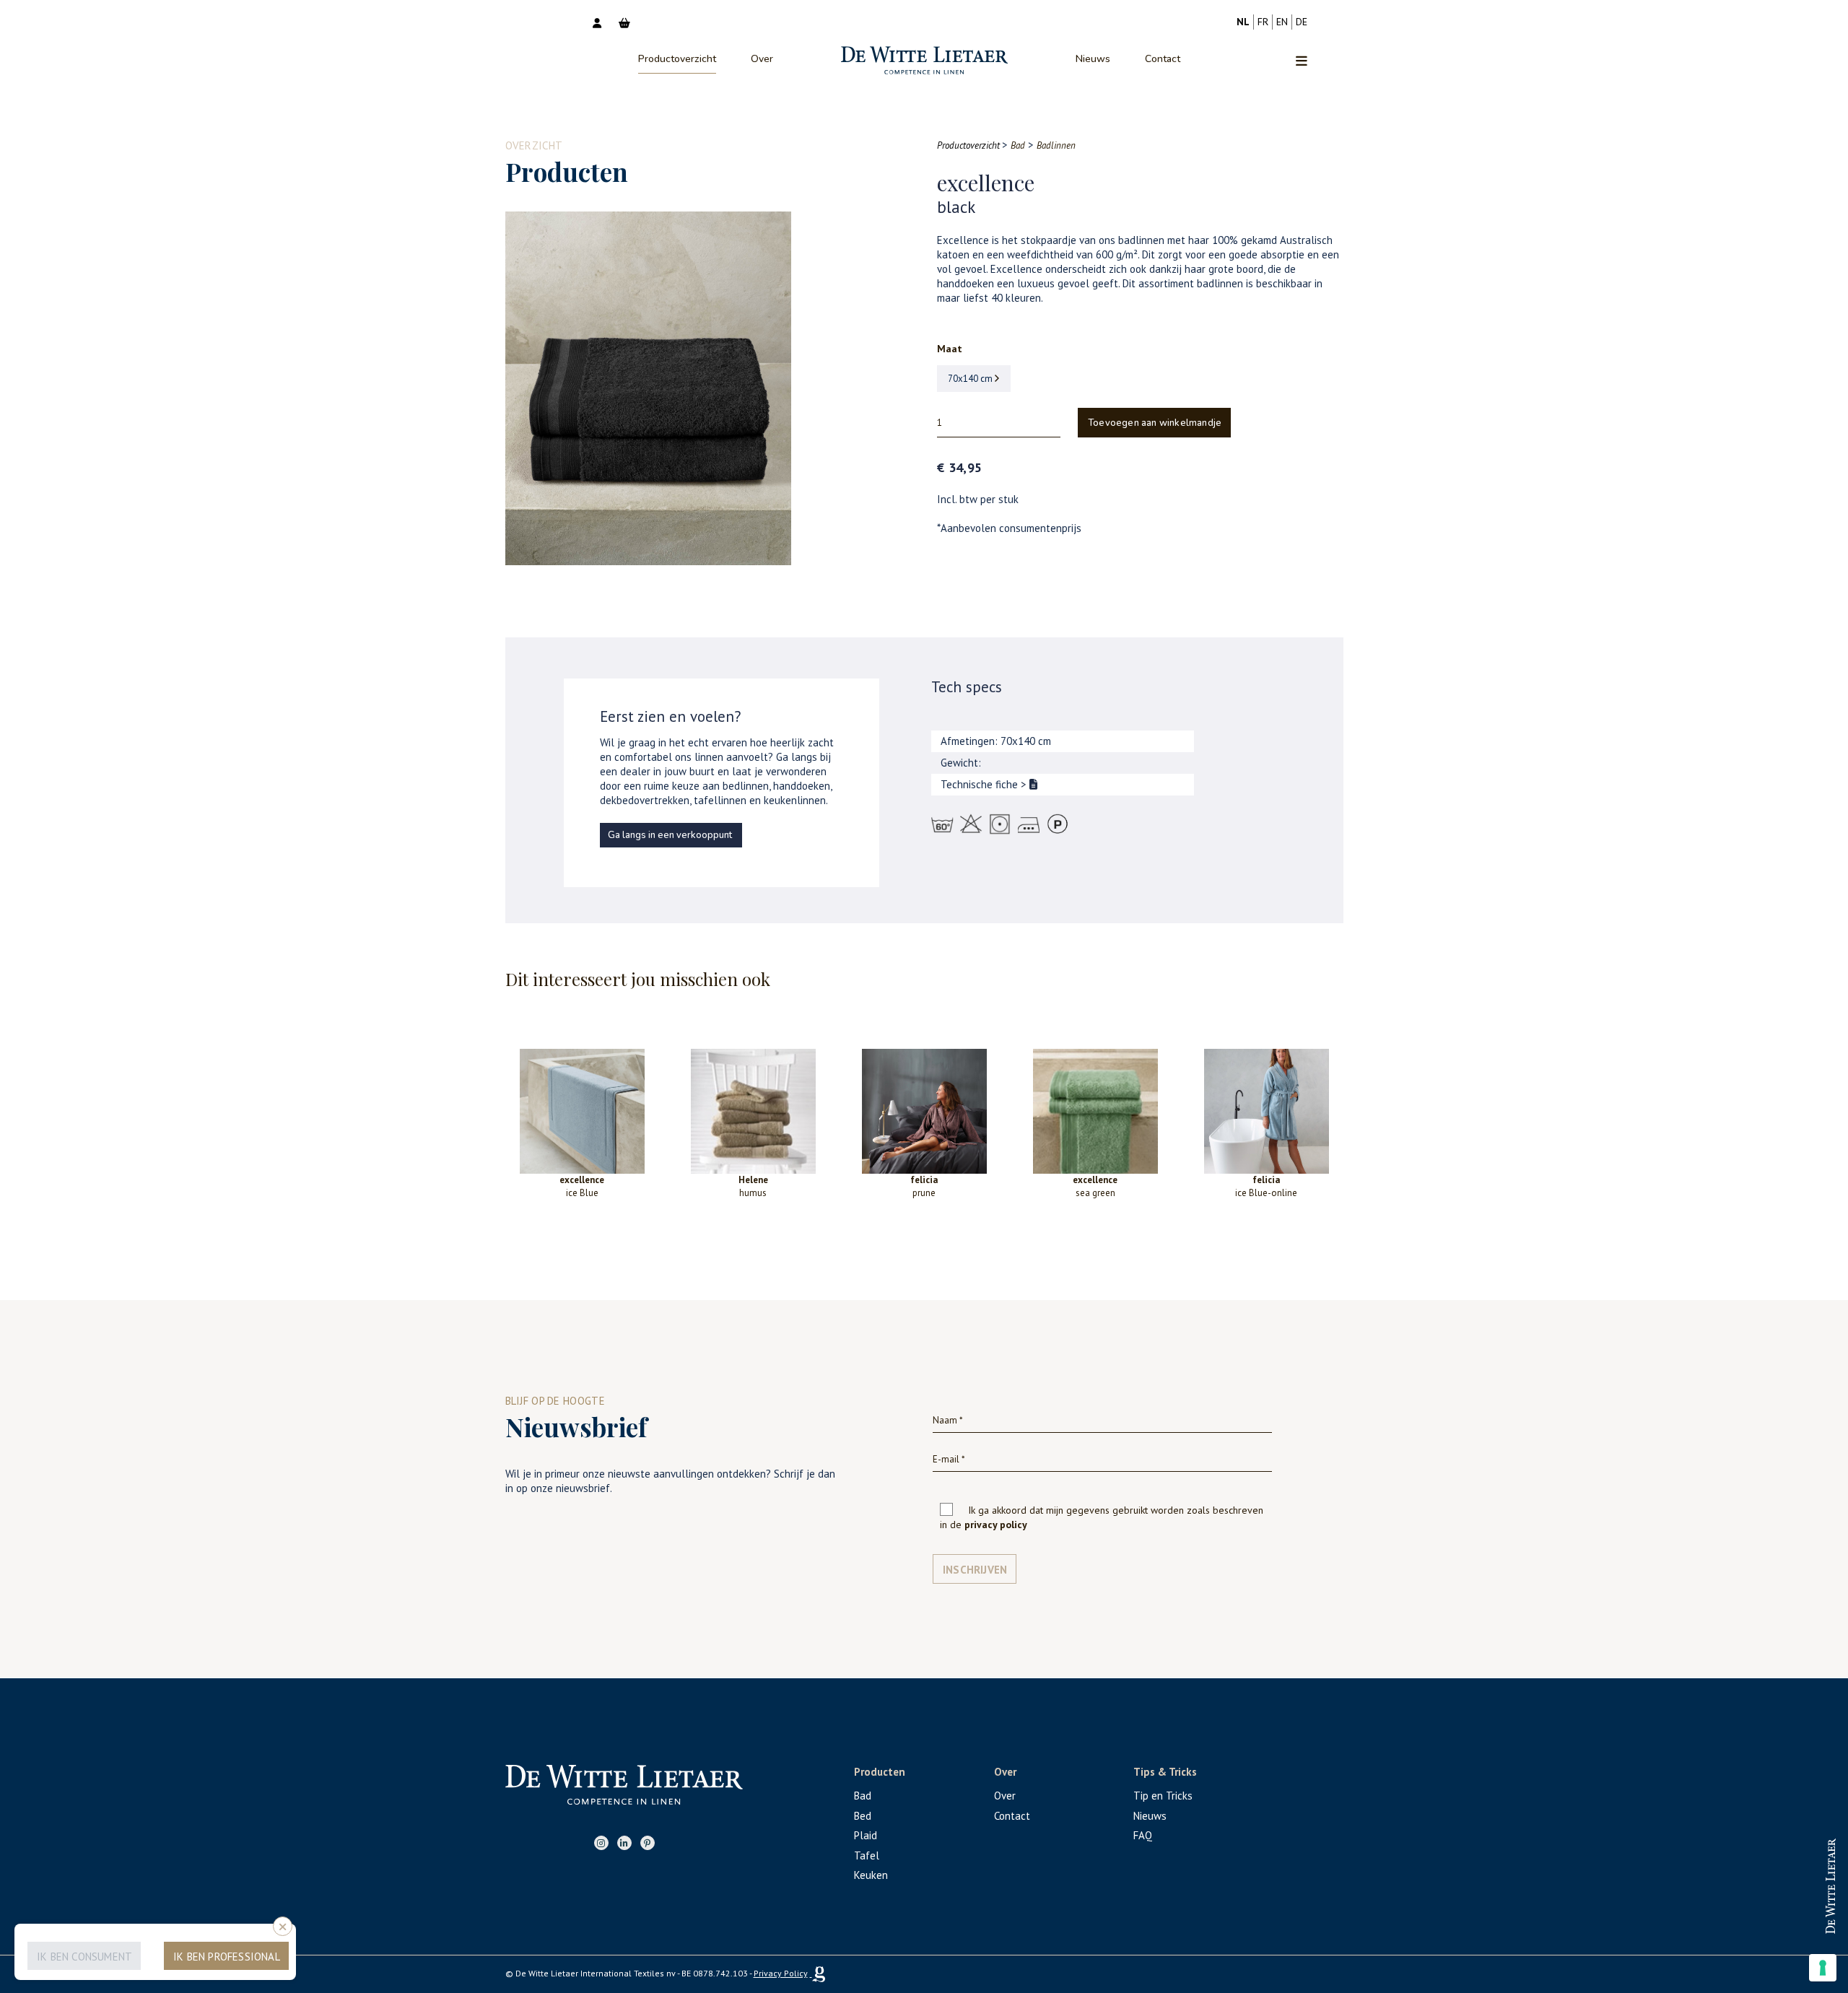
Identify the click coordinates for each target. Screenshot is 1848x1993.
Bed (863, 1816)
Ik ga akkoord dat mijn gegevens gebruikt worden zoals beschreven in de (1102, 1517)
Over (762, 59)
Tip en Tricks (1163, 1796)
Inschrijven (975, 1570)
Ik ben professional (227, 1957)
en (1282, 22)
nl (1243, 22)
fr (1263, 22)
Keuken (871, 1875)
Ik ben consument (84, 1957)
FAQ (1143, 1835)
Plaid (866, 1835)
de (1302, 22)
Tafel (867, 1855)
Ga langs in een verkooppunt (670, 835)
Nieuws (1093, 59)
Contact (1163, 59)
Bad (863, 1796)
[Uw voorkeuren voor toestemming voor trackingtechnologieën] (1823, 1968)
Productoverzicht (677, 59)
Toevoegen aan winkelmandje (1155, 423)
